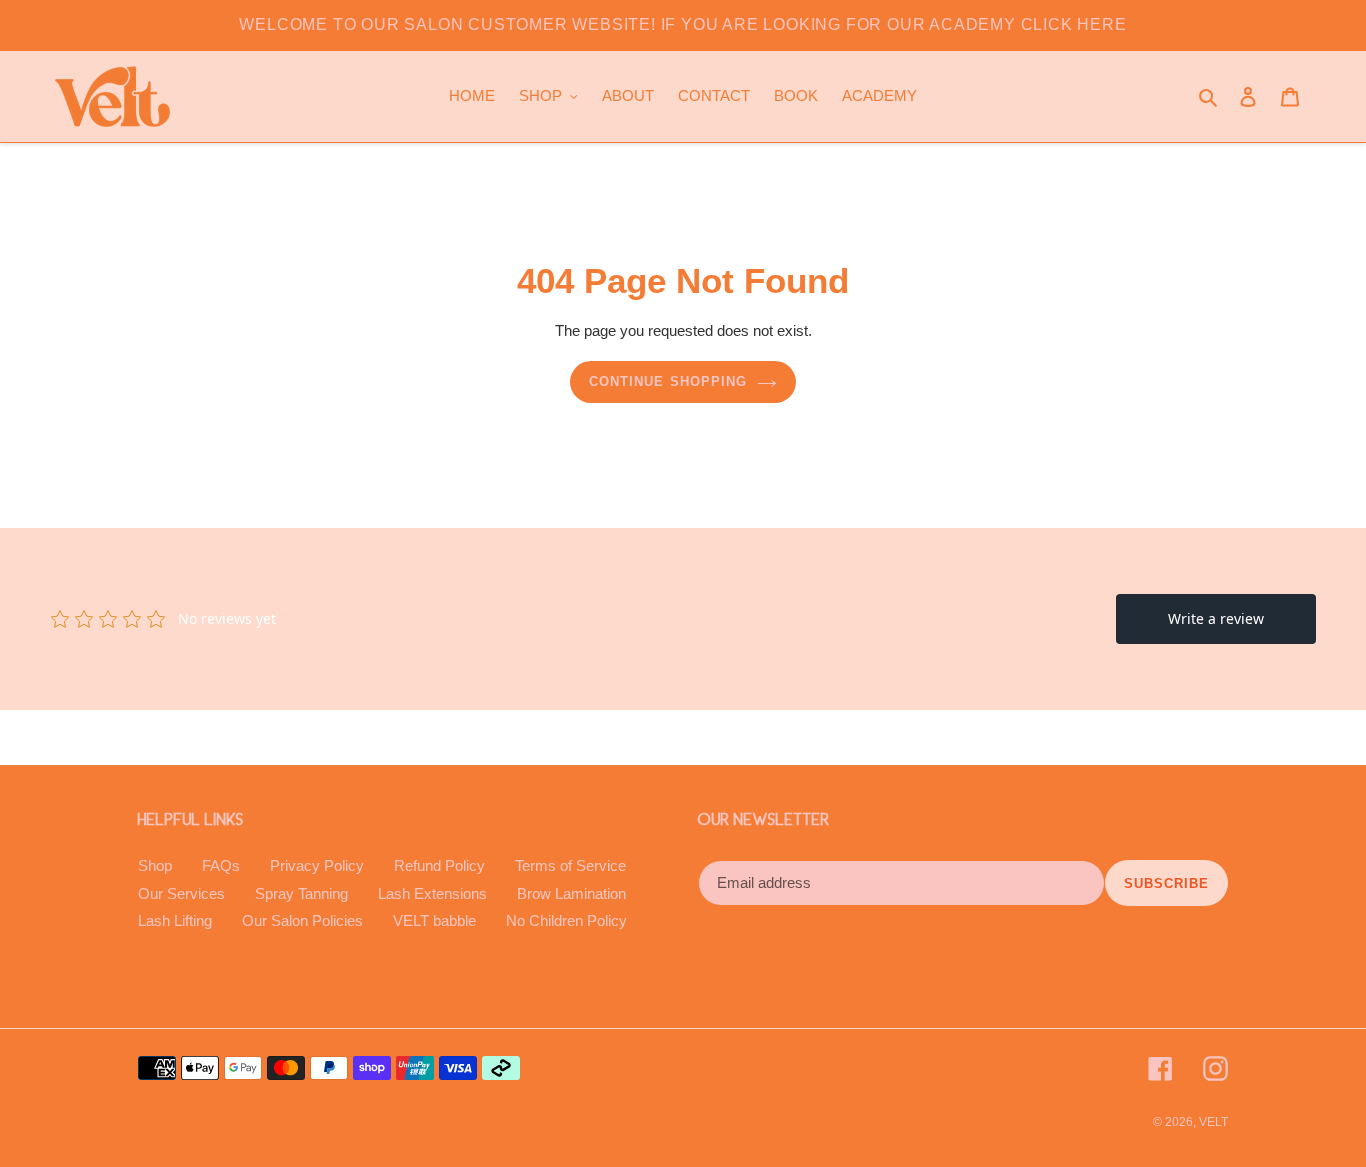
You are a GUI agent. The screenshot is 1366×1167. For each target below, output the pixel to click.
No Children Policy (566, 920)
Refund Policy (439, 865)
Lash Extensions (432, 893)
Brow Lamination (571, 893)
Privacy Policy (317, 865)
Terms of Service (570, 865)
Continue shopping (668, 381)
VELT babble (434, 920)
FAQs (221, 865)
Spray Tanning (301, 893)
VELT (1213, 1122)
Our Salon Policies (302, 920)
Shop (155, 865)
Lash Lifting (175, 920)
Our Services (181, 893)
